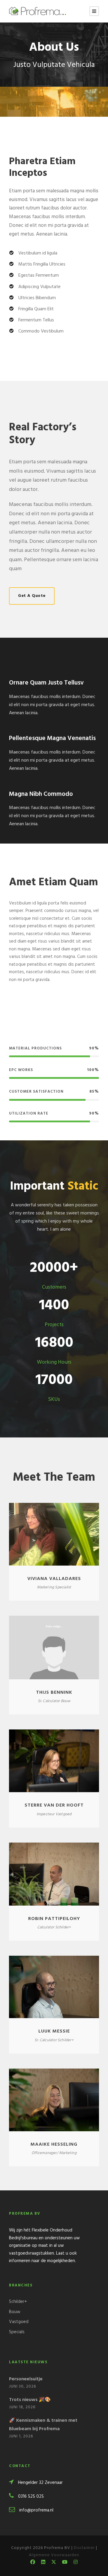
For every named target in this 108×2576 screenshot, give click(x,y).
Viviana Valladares (54, 1579)
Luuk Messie (54, 2031)
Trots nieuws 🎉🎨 (30, 2400)
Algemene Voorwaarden (54, 2555)
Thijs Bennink (54, 1693)
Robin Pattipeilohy (54, 1919)
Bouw (15, 2312)
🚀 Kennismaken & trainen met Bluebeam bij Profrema (43, 2425)
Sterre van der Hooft (54, 1805)
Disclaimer (84, 2548)
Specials (17, 2332)
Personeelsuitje (26, 2379)
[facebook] (33, 2563)
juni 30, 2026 (22, 2386)
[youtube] (65, 2563)
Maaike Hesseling (54, 2144)
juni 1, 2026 (21, 2436)
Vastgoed (19, 2322)
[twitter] (54, 2563)
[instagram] (76, 2563)
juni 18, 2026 (22, 2407)
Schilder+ (18, 2302)
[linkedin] (43, 2563)
